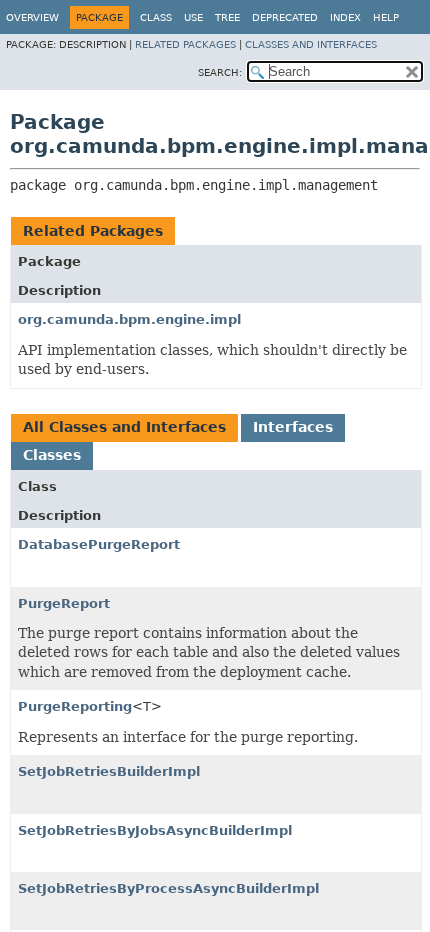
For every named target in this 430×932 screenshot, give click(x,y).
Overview (32, 17)
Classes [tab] (52, 455)
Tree (227, 17)
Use (193, 17)
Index (345, 17)
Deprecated (285, 17)
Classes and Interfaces (311, 44)
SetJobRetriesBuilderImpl (109, 771)
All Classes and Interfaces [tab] (124, 427)
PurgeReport (64, 603)
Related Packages (185, 44)
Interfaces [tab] (293, 427)
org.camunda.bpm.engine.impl (129, 319)
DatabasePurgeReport (99, 544)
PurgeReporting (75, 706)
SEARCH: (220, 72)
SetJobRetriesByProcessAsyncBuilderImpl (168, 888)
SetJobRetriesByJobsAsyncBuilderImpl (155, 830)
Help (386, 17)
